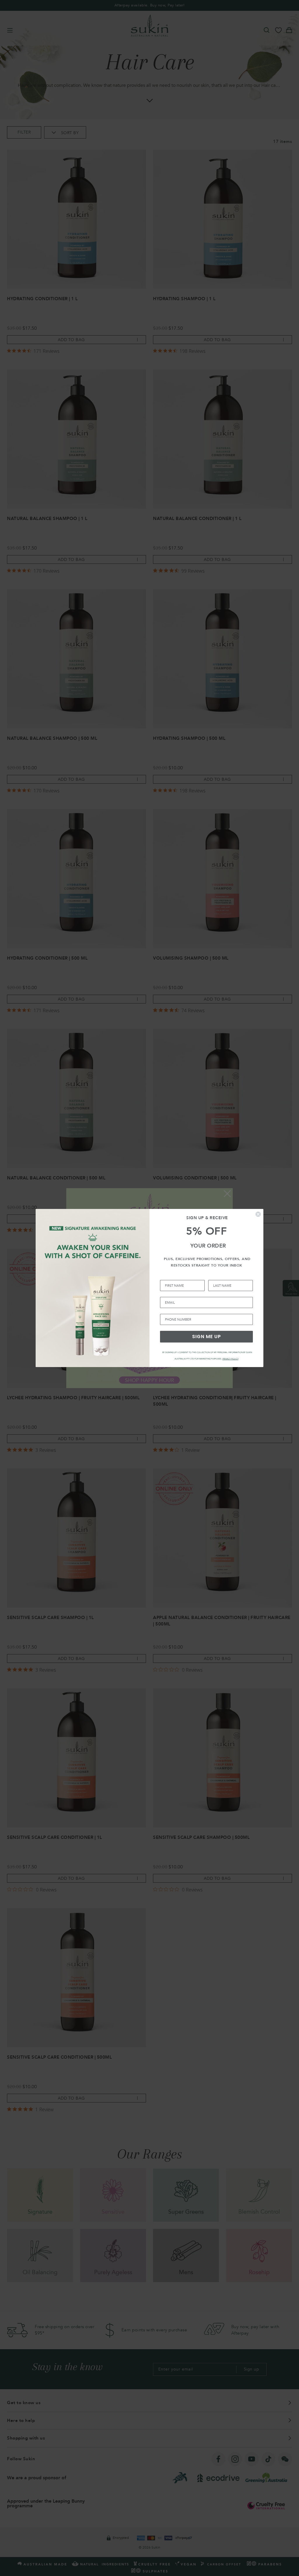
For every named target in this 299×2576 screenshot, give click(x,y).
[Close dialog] (258, 1214)
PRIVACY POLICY (231, 1359)
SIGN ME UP (207, 1337)
